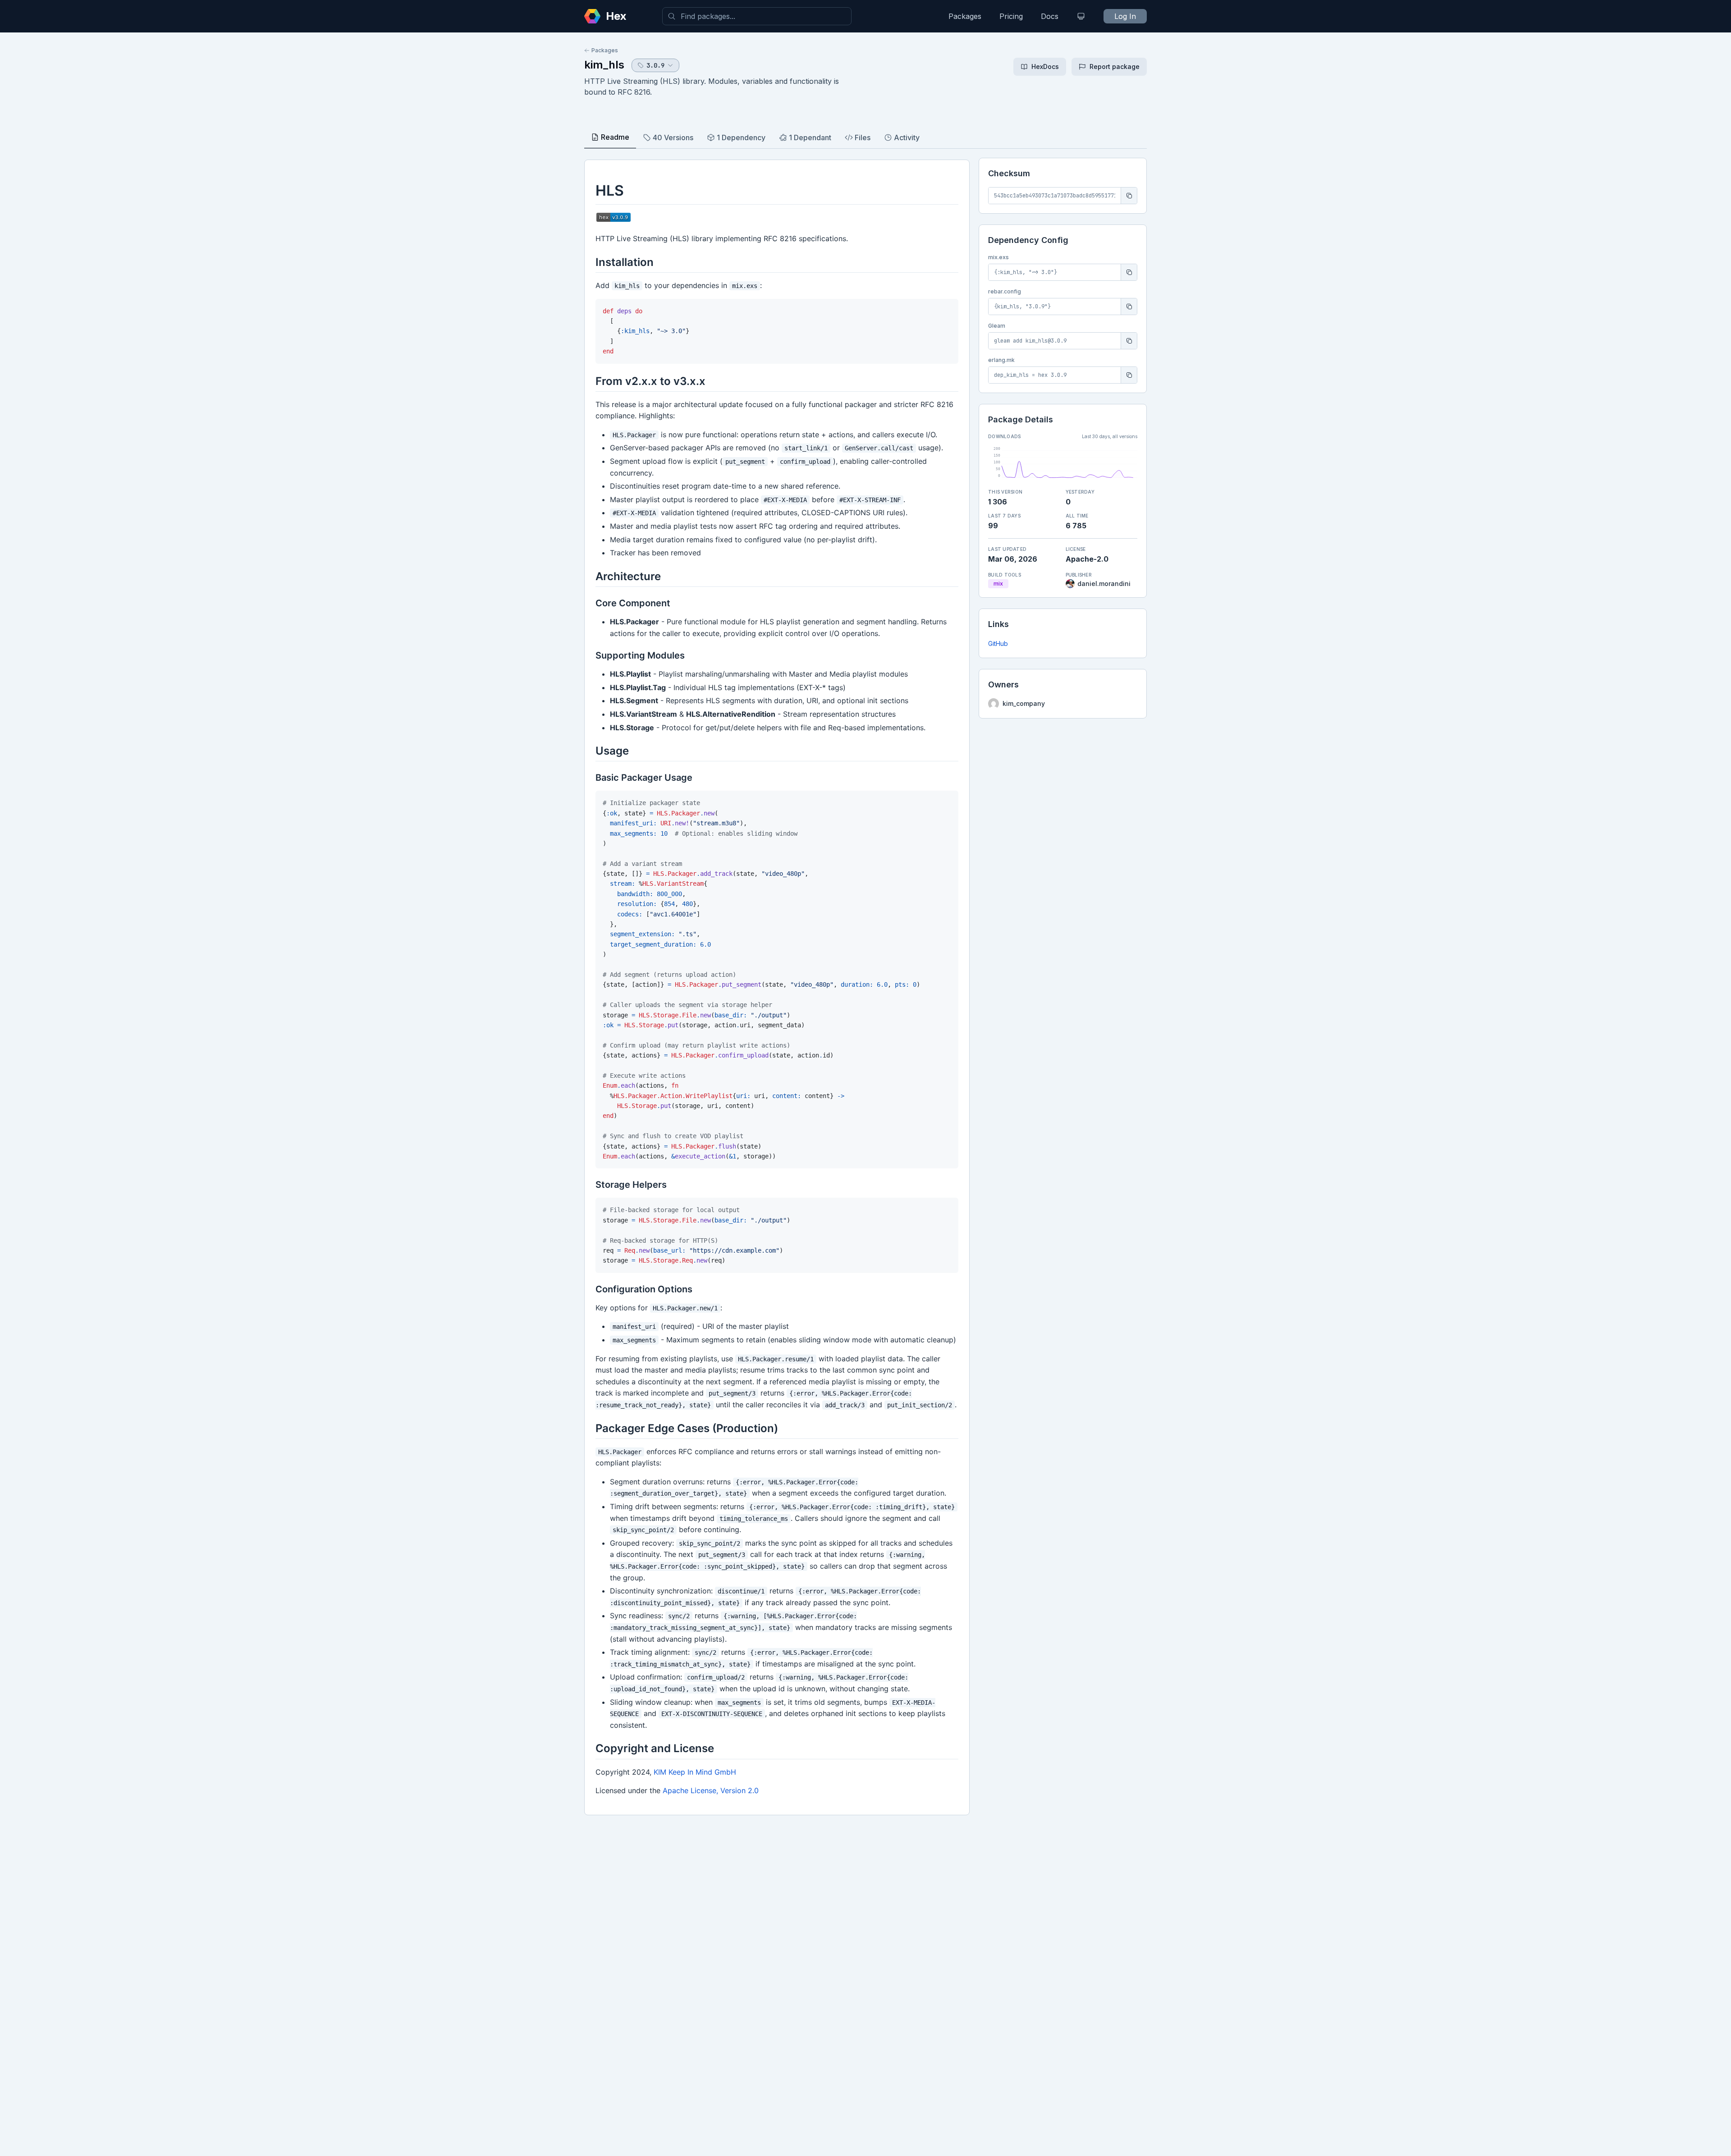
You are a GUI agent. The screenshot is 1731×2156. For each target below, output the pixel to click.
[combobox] (757, 16)
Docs (1050, 16)
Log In (1125, 16)
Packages (965, 16)
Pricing (1011, 16)
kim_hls (604, 65)
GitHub (998, 643)
